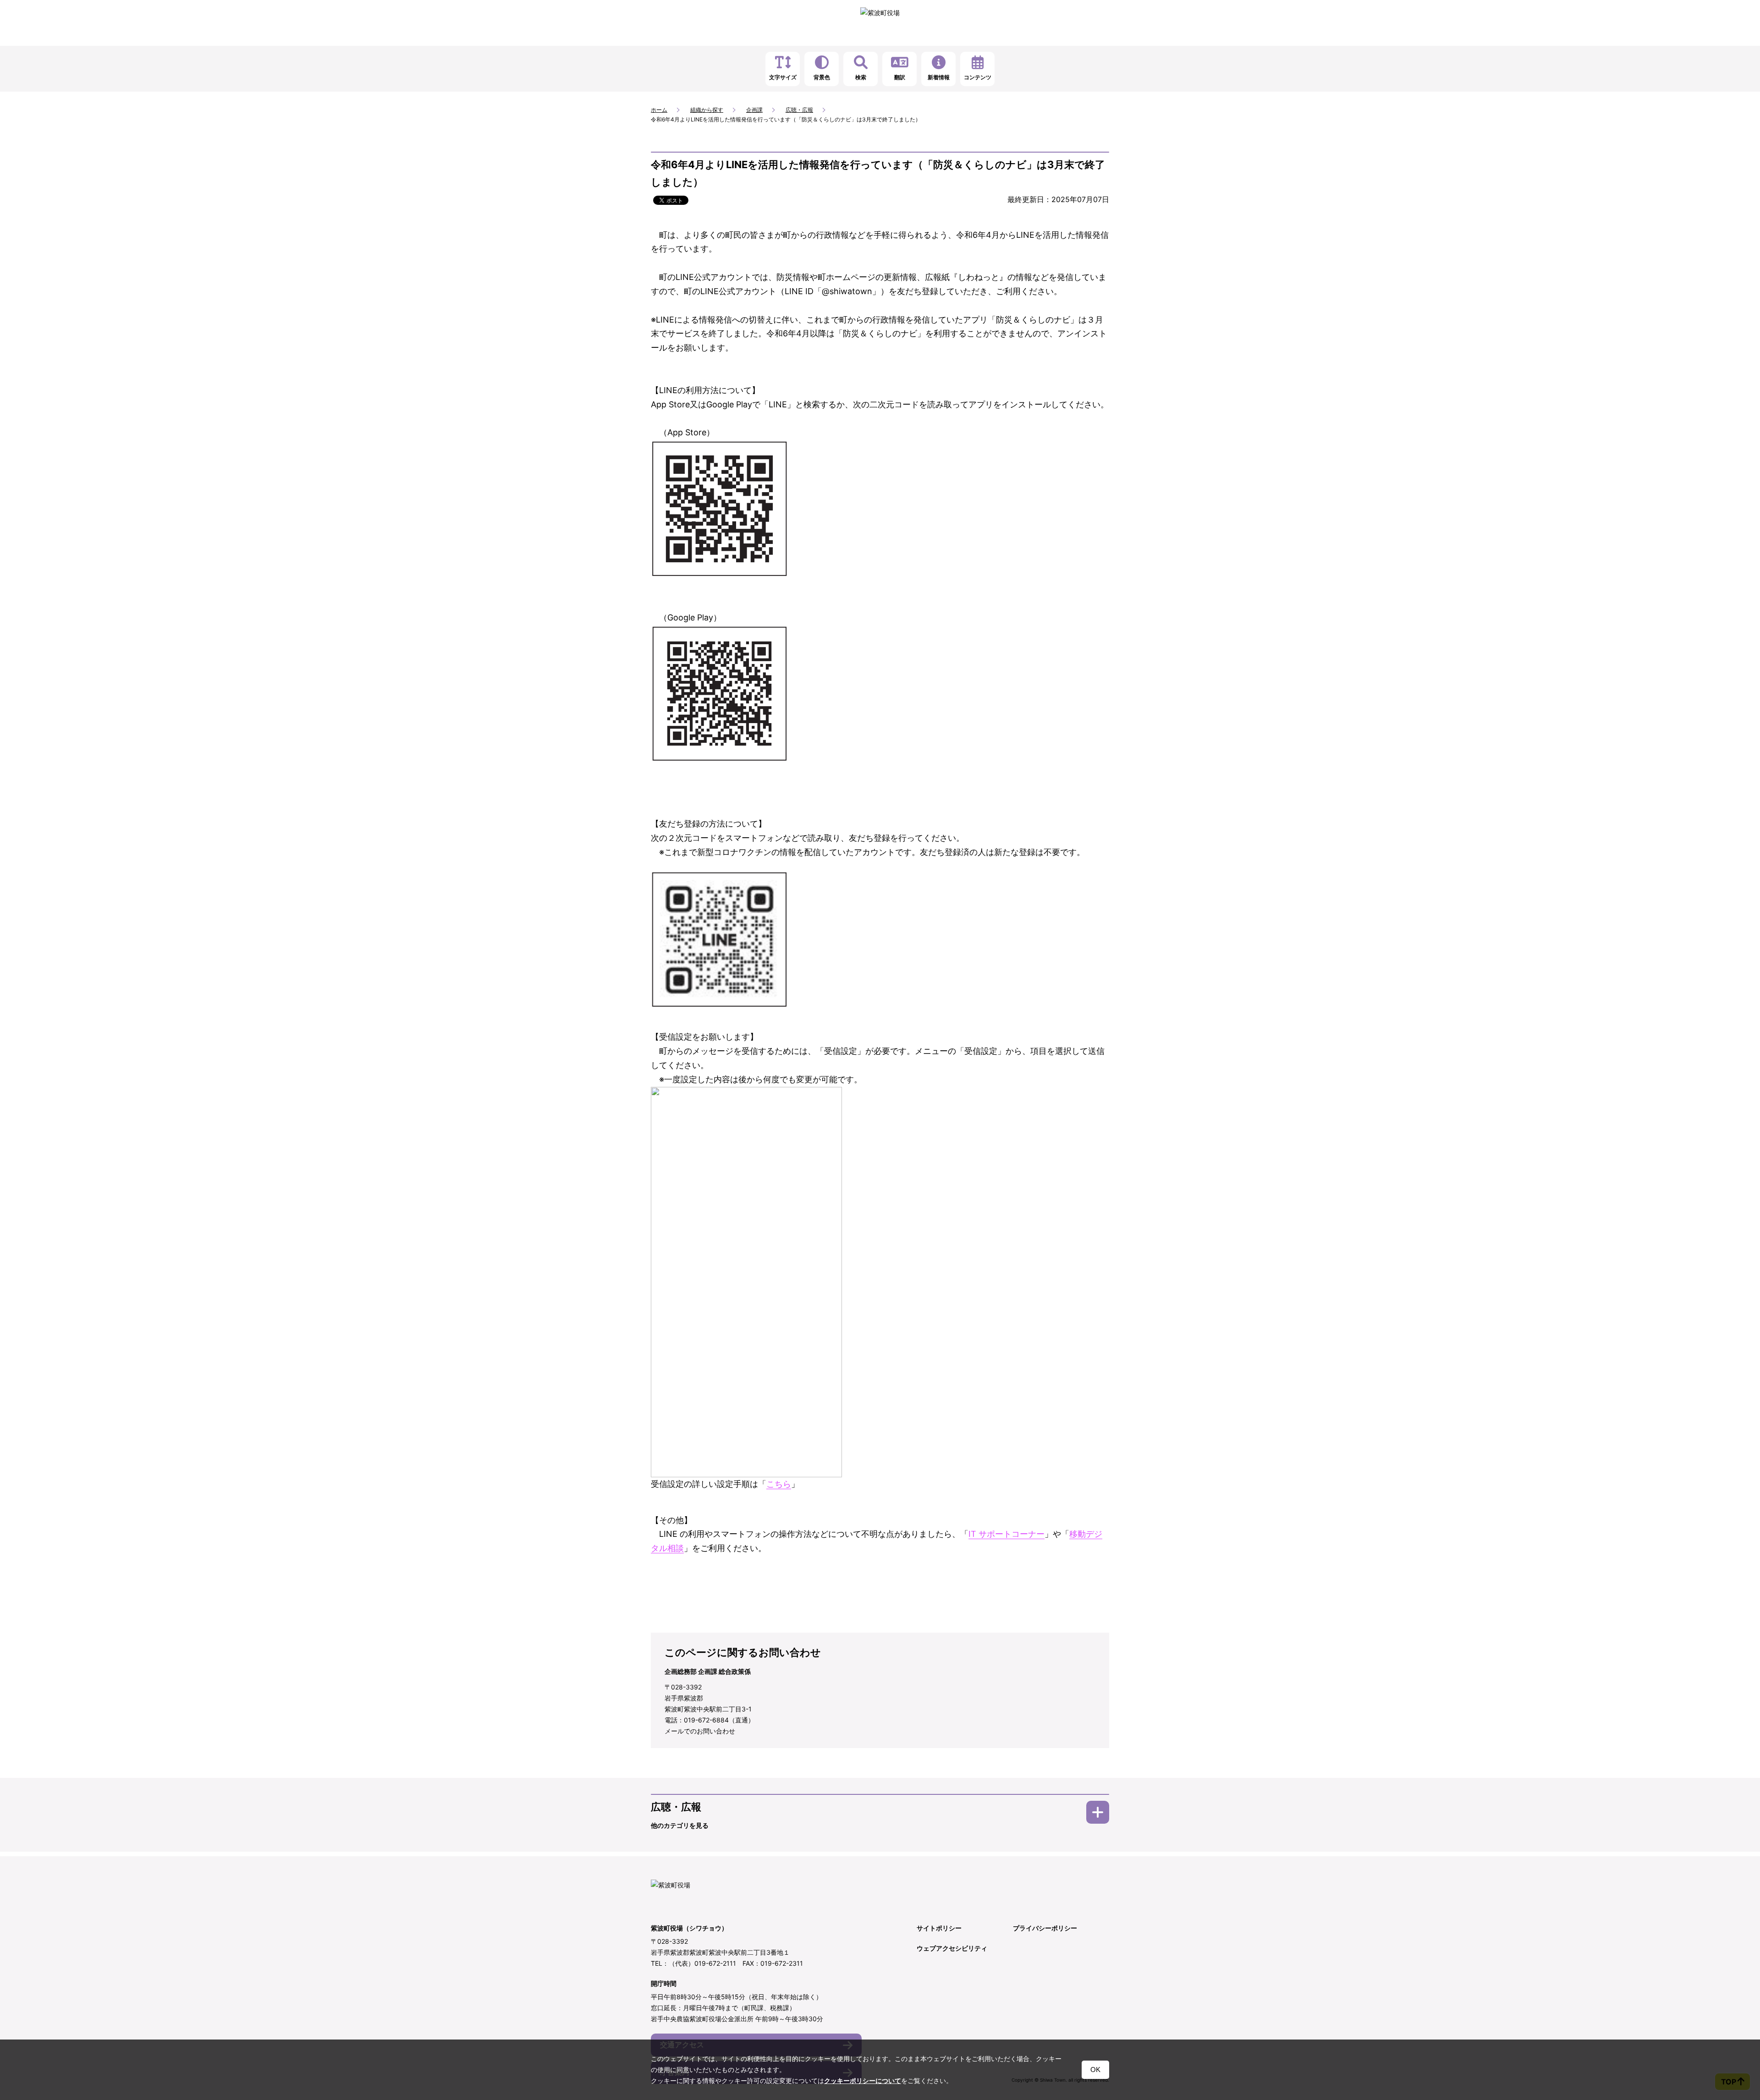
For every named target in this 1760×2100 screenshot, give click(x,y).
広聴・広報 (799, 110)
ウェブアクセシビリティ (952, 1948)
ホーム (659, 110)
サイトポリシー (939, 1928)
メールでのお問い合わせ (700, 1731)
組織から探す (707, 110)
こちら (779, 1484)
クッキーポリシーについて (863, 2081)
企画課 (754, 110)
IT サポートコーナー (1006, 1534)
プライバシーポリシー (1045, 1928)
